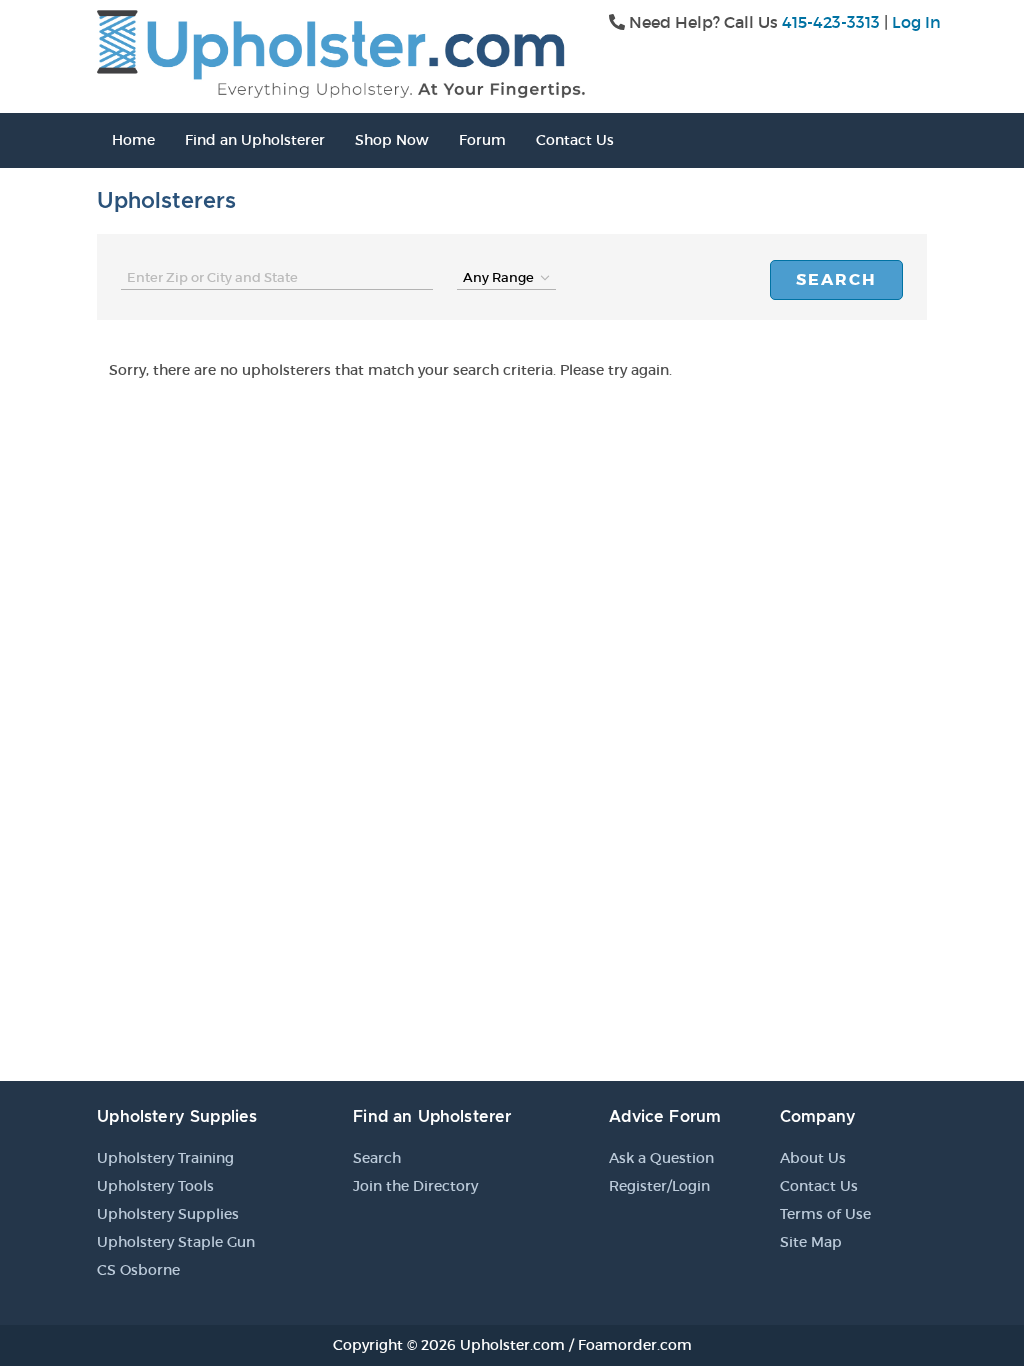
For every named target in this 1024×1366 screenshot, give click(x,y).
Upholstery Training (165, 1158)
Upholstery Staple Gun (176, 1242)
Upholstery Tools (155, 1186)
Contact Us (575, 140)
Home (133, 140)
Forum (482, 140)
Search (836, 279)
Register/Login (659, 1186)
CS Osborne (138, 1270)
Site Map (811, 1242)
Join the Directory (415, 1186)
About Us (813, 1158)
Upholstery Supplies (168, 1214)
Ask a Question (661, 1158)
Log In (916, 22)
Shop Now (392, 140)
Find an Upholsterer (255, 140)
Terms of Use (825, 1214)
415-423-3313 (831, 22)
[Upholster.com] (341, 52)
